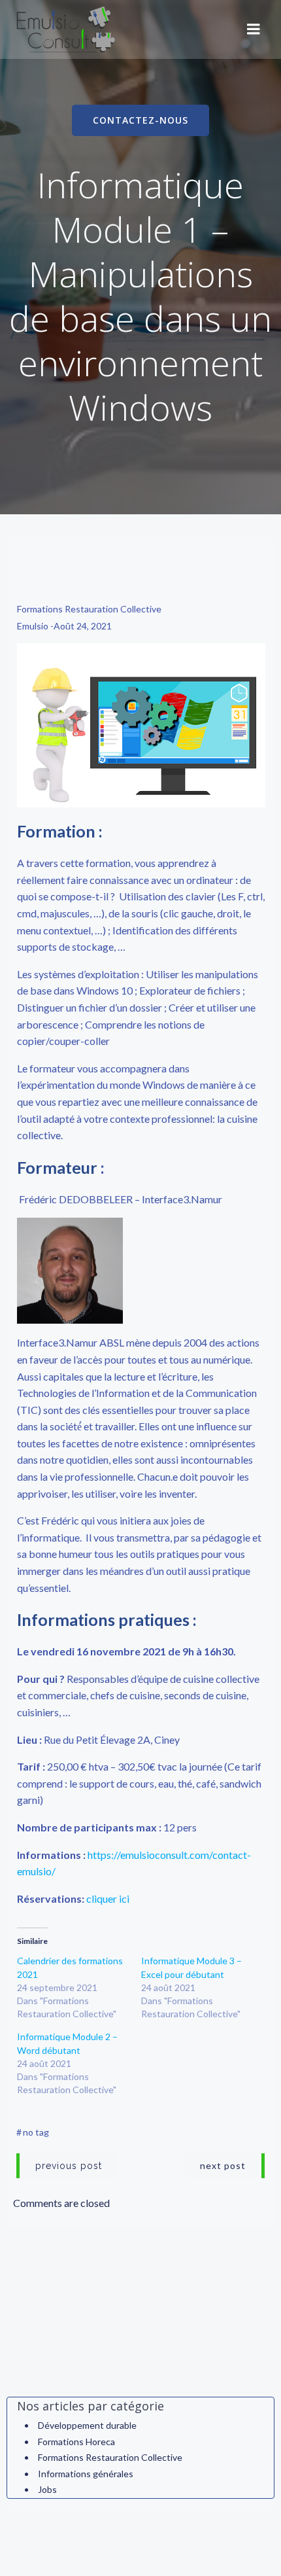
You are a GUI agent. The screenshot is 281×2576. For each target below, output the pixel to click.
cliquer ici (108, 1898)
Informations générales (86, 2474)
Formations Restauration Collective (89, 609)
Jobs (47, 2489)
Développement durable (87, 2425)
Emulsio (33, 626)
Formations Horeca (76, 2442)
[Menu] (254, 29)
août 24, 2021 (83, 626)
